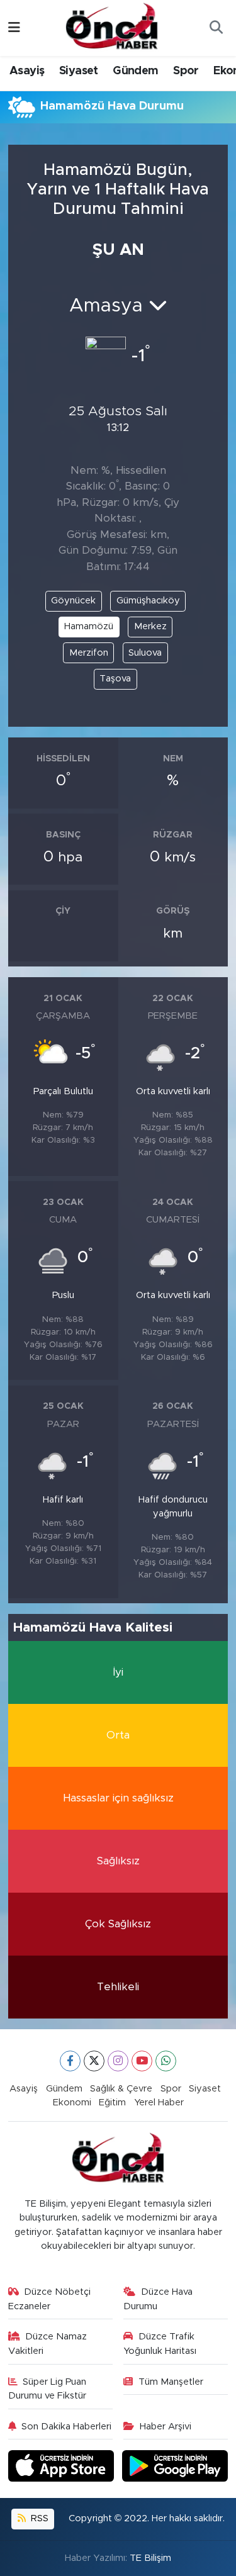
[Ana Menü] (14, 28)
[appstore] (63, 2468)
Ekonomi (72, 2103)
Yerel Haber (159, 2103)
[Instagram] (118, 2061)
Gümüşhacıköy (148, 601)
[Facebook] (70, 2061)
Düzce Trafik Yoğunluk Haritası (160, 2344)
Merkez (150, 626)
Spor (186, 71)
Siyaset (79, 71)
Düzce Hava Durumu (158, 2299)
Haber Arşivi (166, 2427)
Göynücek (73, 601)
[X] (94, 2061)
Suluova (145, 653)
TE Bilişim (150, 2558)
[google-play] (175, 2468)
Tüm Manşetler (171, 2382)
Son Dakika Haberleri (66, 2427)
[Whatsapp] (166, 2061)
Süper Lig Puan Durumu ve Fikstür (48, 2389)
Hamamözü (89, 626)
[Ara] (216, 28)
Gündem (135, 71)
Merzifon (89, 653)
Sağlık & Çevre (121, 2089)
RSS (38, 2518)
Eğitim (112, 2103)
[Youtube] (142, 2061)
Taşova (115, 679)
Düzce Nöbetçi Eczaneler (50, 2299)
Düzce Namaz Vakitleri (48, 2344)
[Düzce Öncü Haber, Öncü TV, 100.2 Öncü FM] (112, 27)
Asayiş (27, 71)
